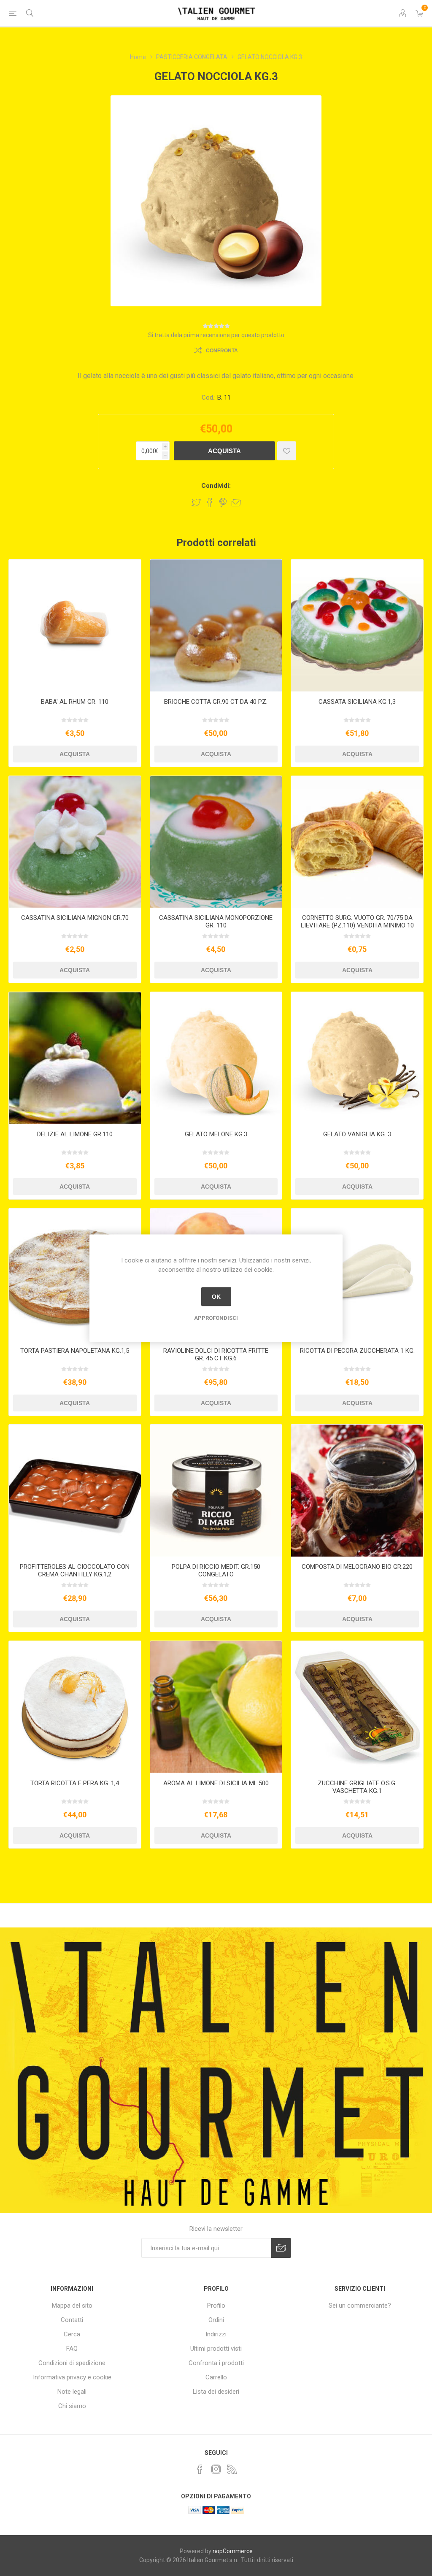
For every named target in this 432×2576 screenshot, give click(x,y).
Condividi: (216, 486)
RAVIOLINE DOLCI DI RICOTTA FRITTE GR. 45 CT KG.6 (216, 1354)
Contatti (72, 2320)
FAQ (72, 2349)
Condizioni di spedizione (72, 2363)
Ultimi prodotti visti (216, 2349)
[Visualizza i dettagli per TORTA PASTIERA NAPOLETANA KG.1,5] (75, 1274)
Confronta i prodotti (216, 2363)
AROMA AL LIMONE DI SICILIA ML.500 (216, 1783)
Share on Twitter (196, 503)
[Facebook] (200, 2469)
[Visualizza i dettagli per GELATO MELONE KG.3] (216, 1058)
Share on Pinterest (223, 503)
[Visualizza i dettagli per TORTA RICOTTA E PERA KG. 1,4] (75, 1707)
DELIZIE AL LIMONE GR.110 (75, 1134)
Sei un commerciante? (360, 2306)
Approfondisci (216, 1318)
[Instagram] (216, 2469)
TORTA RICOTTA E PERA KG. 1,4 (75, 1783)
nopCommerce (233, 2551)
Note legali (72, 2392)
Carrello (216, 2377)
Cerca (72, 2334)
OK (216, 1297)
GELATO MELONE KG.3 (216, 1134)
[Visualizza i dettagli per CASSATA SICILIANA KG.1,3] (357, 626)
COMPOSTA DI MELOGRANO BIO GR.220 (357, 1567)
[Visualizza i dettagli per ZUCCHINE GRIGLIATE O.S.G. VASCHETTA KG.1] (357, 1707)
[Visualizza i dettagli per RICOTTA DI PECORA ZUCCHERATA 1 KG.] (357, 1274)
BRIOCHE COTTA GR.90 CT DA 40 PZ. (216, 702)
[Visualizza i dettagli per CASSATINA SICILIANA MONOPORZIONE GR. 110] (216, 842)
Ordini (216, 2320)
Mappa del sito (72, 2306)
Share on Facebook (210, 503)
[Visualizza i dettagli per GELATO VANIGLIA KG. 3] (357, 1058)
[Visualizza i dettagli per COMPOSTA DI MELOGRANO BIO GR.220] (357, 1491)
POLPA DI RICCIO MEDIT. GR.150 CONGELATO (216, 1570)
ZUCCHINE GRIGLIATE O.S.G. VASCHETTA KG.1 (357, 1787)
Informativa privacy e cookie (72, 2377)
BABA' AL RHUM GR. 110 (75, 702)
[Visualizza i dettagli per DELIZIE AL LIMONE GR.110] (75, 1058)
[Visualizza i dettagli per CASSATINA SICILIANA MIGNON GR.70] (75, 842)
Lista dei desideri (216, 2392)
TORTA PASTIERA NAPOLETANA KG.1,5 (75, 1351)
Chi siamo (72, 2406)
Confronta (222, 351)
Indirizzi (216, 2334)
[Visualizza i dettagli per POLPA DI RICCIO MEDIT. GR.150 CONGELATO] (216, 1491)
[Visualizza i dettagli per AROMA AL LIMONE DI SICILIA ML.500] (216, 1707)
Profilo (216, 2306)
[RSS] (232, 2469)
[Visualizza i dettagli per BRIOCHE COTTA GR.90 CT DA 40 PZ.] (216, 626)
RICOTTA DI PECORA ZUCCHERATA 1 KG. (357, 1351)
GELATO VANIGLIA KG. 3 (357, 1134)
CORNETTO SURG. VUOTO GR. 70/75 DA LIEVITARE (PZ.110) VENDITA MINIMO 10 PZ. (357, 925)
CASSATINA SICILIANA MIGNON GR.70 (75, 918)
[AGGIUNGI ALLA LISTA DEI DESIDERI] (287, 451)
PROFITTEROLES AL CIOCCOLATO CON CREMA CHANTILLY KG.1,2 (75, 1570)
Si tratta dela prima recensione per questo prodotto (216, 335)
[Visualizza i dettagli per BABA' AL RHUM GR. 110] (75, 626)
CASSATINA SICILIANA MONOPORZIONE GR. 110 (216, 922)
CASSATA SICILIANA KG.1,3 (357, 702)
